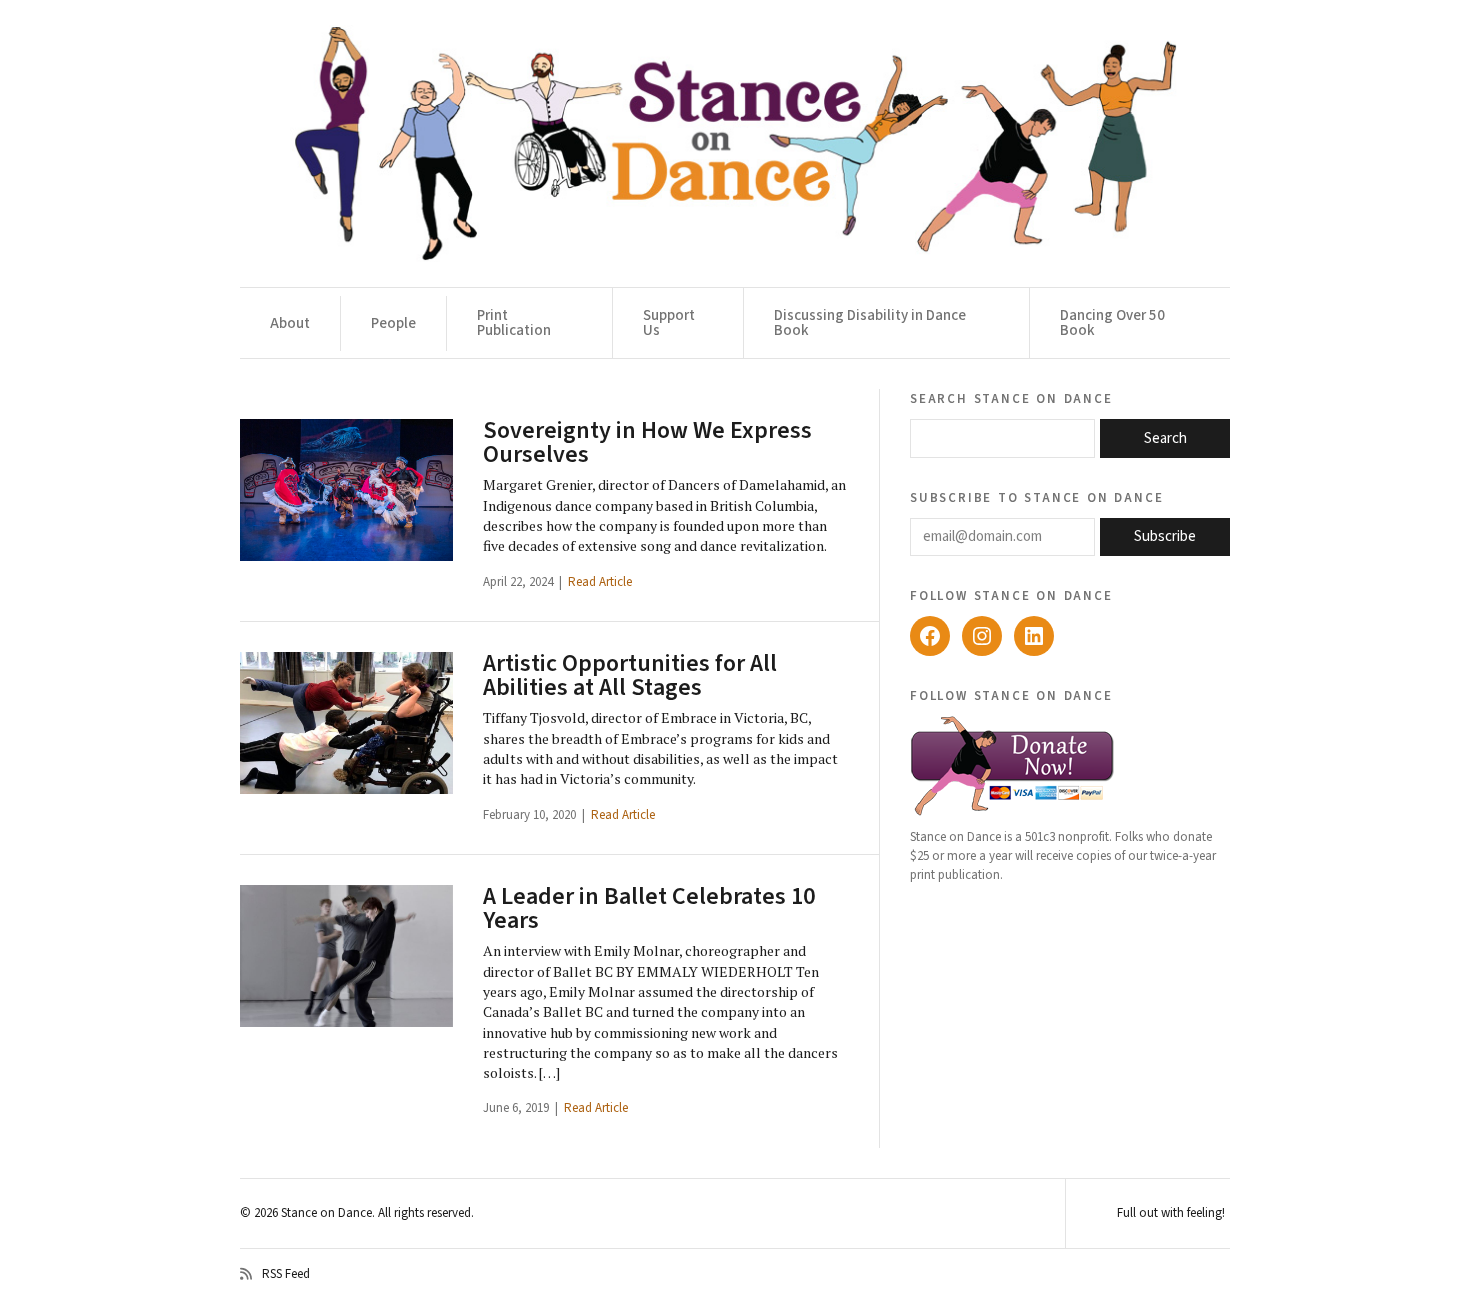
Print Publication (514, 323)
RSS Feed (286, 1274)
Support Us (669, 323)
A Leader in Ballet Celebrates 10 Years (649, 908)
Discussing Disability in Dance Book (870, 323)
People (393, 323)
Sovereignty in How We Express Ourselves (647, 442)
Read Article (600, 582)
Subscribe (1165, 536)
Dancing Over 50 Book (1112, 323)
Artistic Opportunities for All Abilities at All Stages (630, 675)
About (290, 323)
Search (1165, 438)
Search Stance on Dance (1011, 398)
